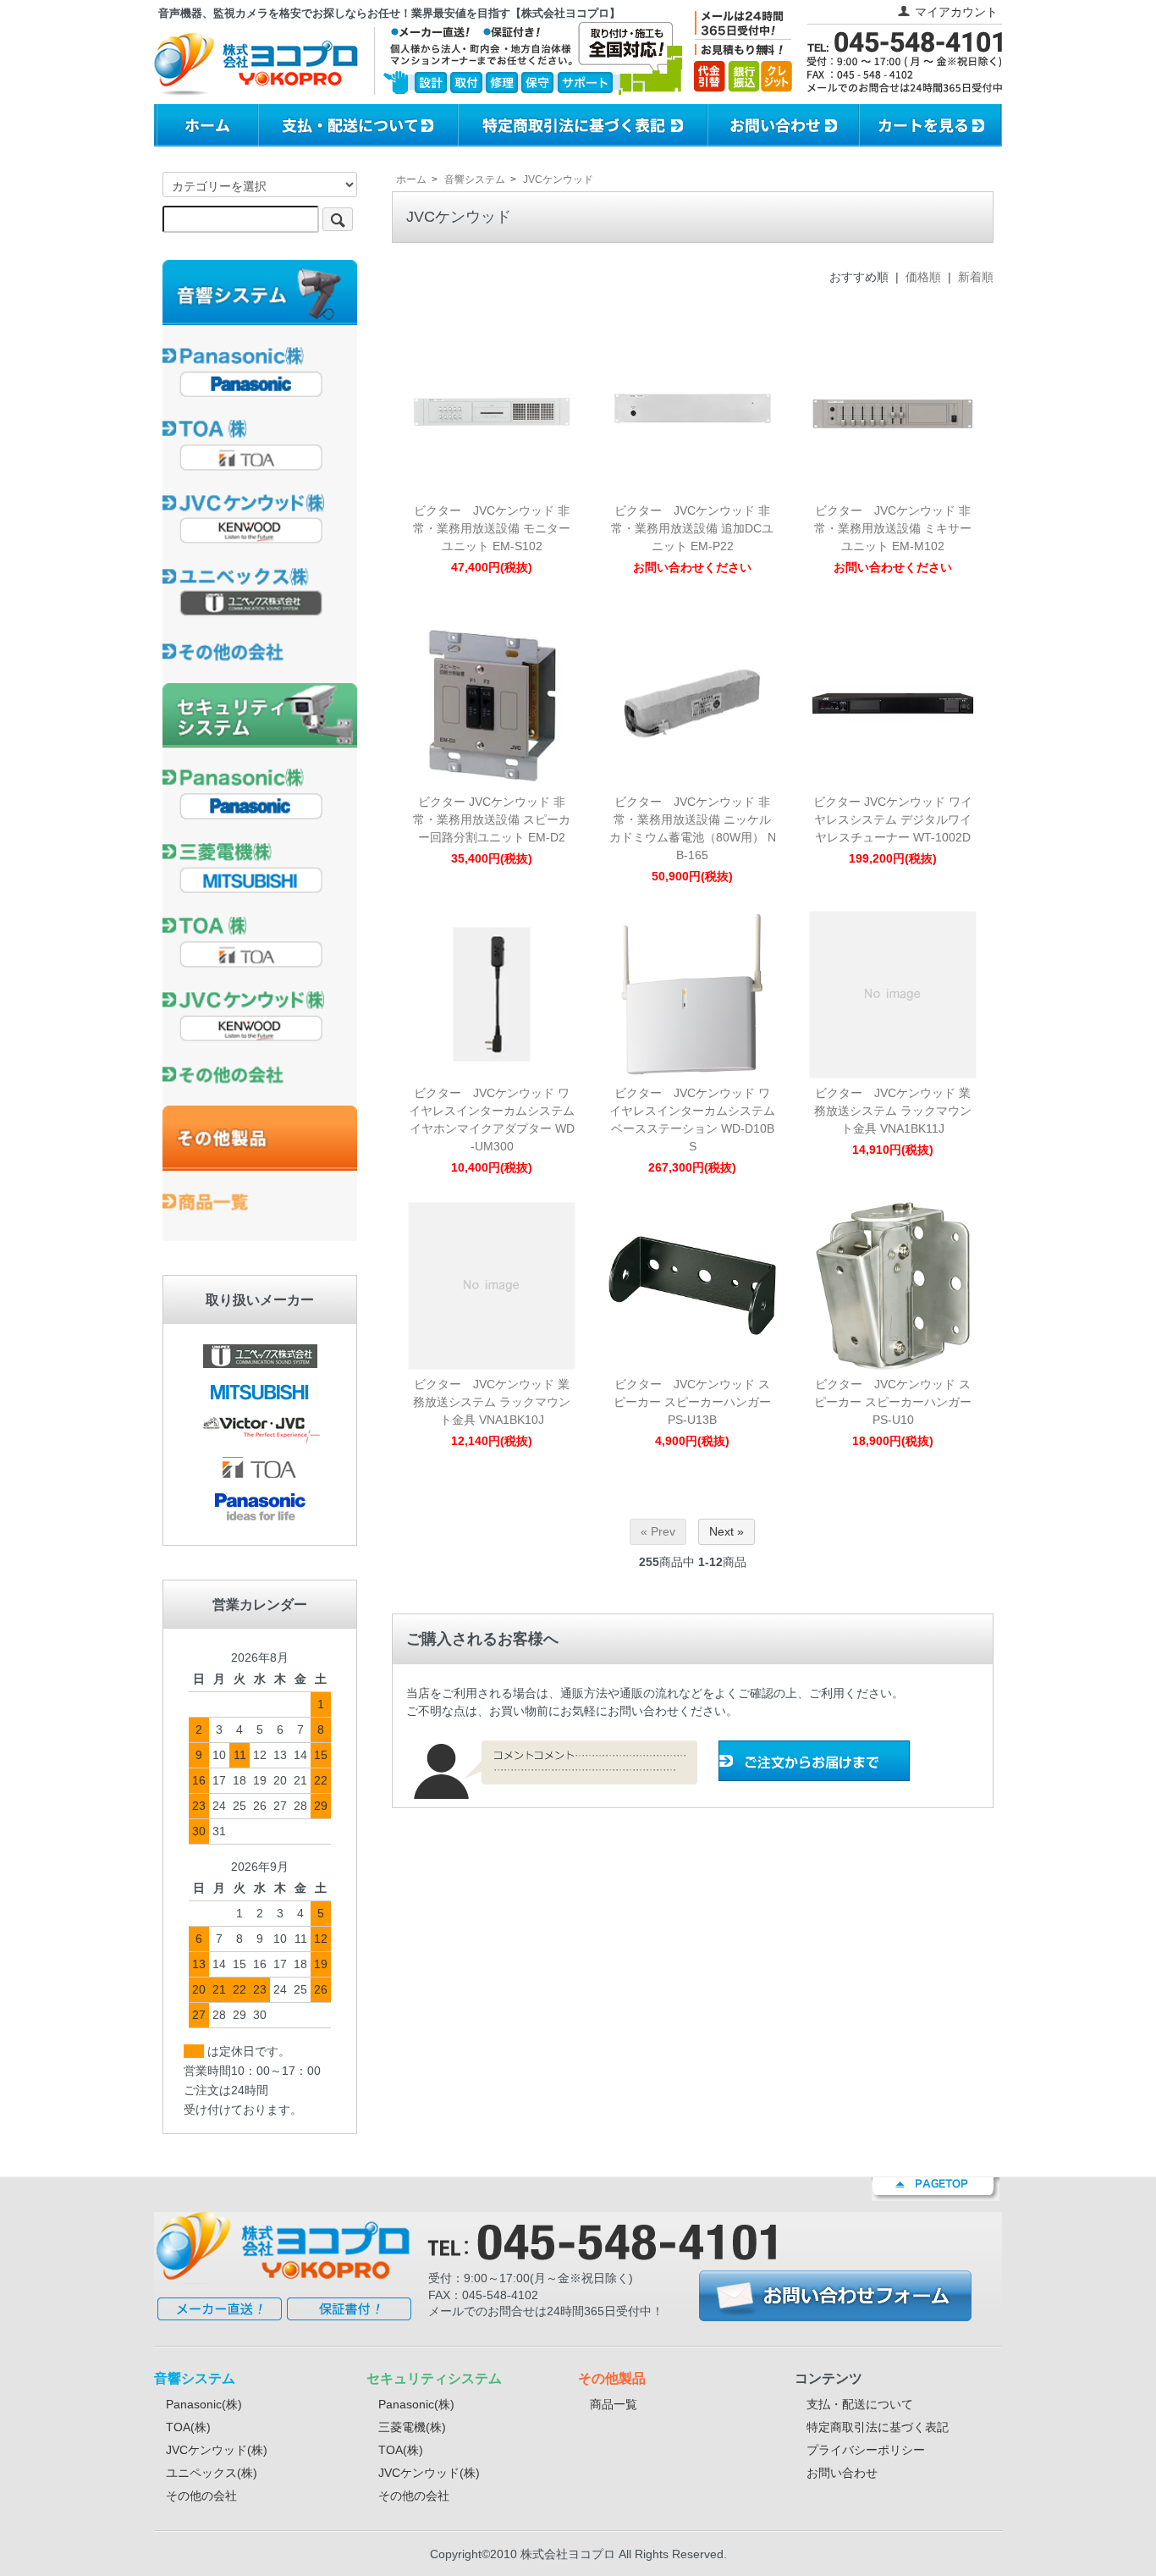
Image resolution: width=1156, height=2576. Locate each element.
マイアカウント (956, 12)
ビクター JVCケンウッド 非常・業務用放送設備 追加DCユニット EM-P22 (692, 528)
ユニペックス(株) (212, 2473)
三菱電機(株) (412, 2427)
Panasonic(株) (204, 2404)
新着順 (976, 277)
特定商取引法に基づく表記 (878, 2427)
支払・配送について (860, 2404)
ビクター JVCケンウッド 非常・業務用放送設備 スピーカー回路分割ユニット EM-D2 (492, 819)
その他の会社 (201, 2496)
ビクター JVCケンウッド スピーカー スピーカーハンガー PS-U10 (893, 1402)
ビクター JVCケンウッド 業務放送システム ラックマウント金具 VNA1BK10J (492, 1402)
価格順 (923, 277)
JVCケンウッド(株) (217, 2450)
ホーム (411, 179)
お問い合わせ (842, 2473)
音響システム (475, 179)
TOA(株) (188, 2427)
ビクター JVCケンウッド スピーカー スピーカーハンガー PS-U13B (692, 1402)
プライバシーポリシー (866, 2450)
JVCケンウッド (558, 179)
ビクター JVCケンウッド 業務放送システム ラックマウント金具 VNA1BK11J (893, 1111)
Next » (727, 1531)
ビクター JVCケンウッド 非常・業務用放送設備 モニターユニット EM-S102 (492, 528)
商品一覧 (614, 2404)
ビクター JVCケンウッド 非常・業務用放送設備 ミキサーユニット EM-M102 (893, 528)
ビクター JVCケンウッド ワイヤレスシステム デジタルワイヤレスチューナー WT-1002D (893, 819)
